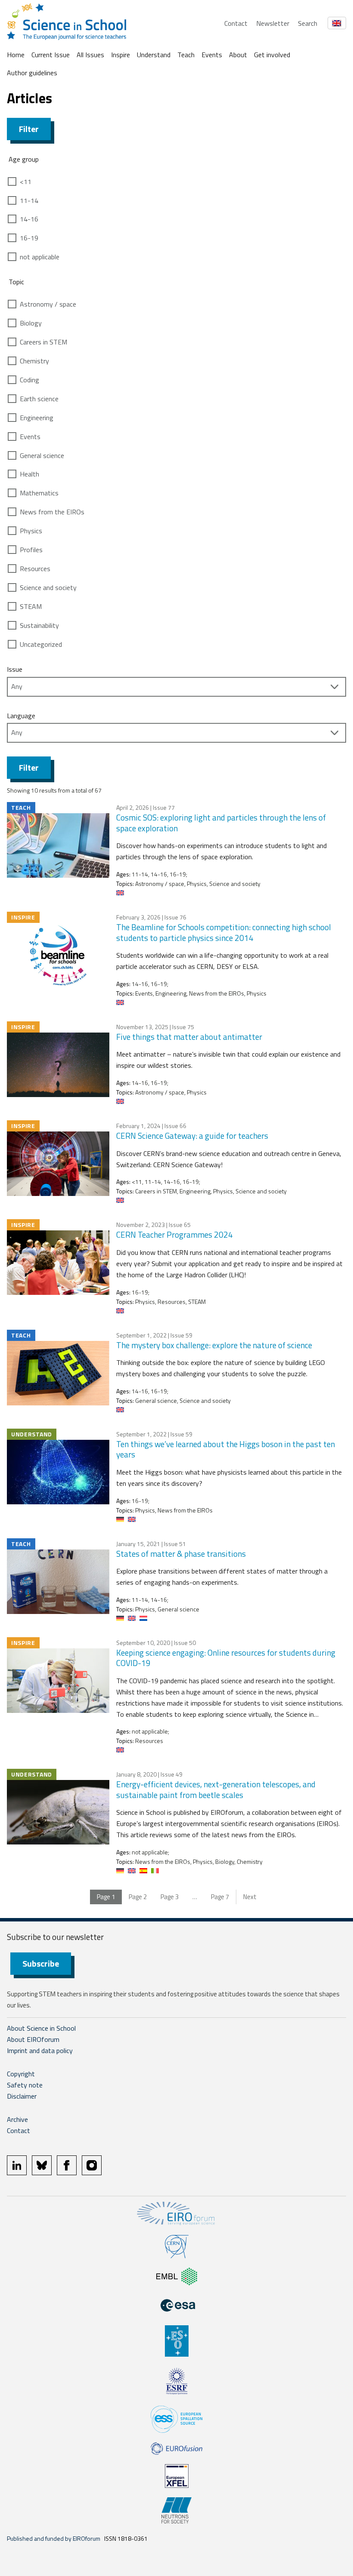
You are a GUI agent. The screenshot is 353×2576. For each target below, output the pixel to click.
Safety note (25, 2085)
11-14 (29, 200)
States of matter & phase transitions (181, 1554)
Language (21, 716)
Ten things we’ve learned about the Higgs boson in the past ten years (226, 1449)
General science (42, 455)
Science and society (48, 587)
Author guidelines (32, 73)
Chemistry (34, 361)
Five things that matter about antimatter (189, 1037)
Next (250, 1897)
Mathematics (39, 493)
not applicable (40, 257)
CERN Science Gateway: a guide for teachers (192, 1136)
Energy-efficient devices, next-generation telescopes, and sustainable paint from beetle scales (216, 1789)
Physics (31, 531)
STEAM (31, 606)
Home (16, 55)
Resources (35, 569)
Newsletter (273, 23)
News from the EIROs (52, 512)
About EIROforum (33, 2039)
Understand (154, 55)
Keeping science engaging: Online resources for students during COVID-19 (226, 1658)
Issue (15, 669)
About (238, 55)
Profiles (31, 550)
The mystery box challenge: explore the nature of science (214, 1345)
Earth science (39, 399)
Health (29, 474)
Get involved (272, 55)
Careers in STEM (43, 342)
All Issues (90, 55)
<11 (26, 181)
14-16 (29, 219)
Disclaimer (22, 2096)
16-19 (29, 238)
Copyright (21, 2074)
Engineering (37, 418)
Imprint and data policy (40, 2050)
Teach (186, 55)
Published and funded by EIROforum (54, 2538)
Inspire (121, 55)
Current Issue (51, 55)
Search (308, 23)
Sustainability (39, 625)
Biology (31, 323)
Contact (236, 23)
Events (212, 55)
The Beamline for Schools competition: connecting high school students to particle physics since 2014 (224, 932)
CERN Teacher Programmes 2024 (175, 1234)
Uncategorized (41, 644)
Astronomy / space (48, 304)
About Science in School (41, 2028)
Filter (29, 129)
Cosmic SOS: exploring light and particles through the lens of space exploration (221, 823)
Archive (17, 2119)
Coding (29, 380)
